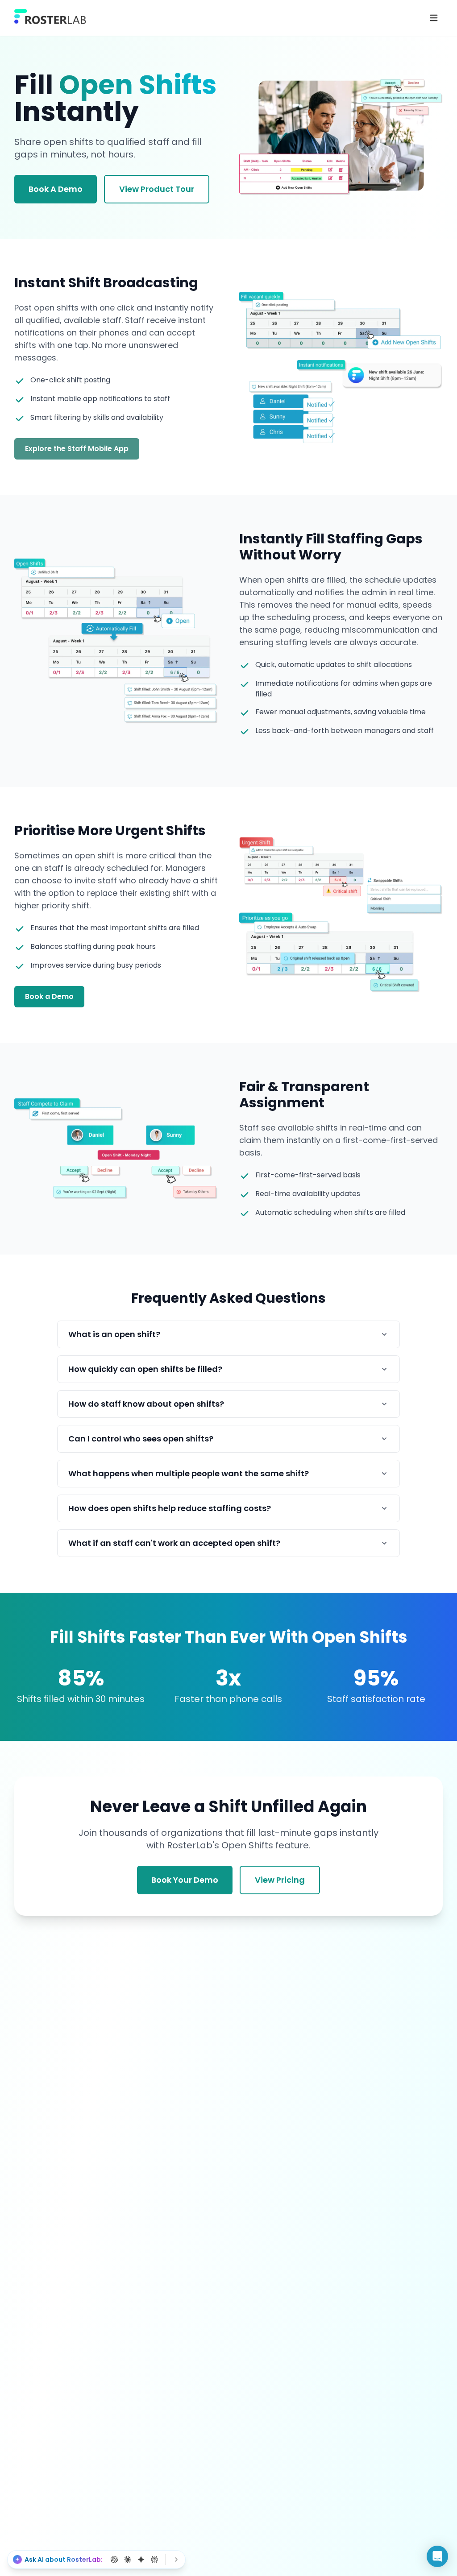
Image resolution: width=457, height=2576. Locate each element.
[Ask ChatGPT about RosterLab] (114, 2559)
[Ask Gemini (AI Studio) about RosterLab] (141, 2559)
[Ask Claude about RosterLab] (128, 2559)
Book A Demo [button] (56, 189)
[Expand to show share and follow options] (176, 2559)
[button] (437, 2556)
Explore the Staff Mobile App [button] (77, 449)
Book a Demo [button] (49, 996)
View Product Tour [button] (157, 189)
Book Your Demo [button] (185, 1880)
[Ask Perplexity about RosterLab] (154, 2559)
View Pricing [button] (280, 1880)
